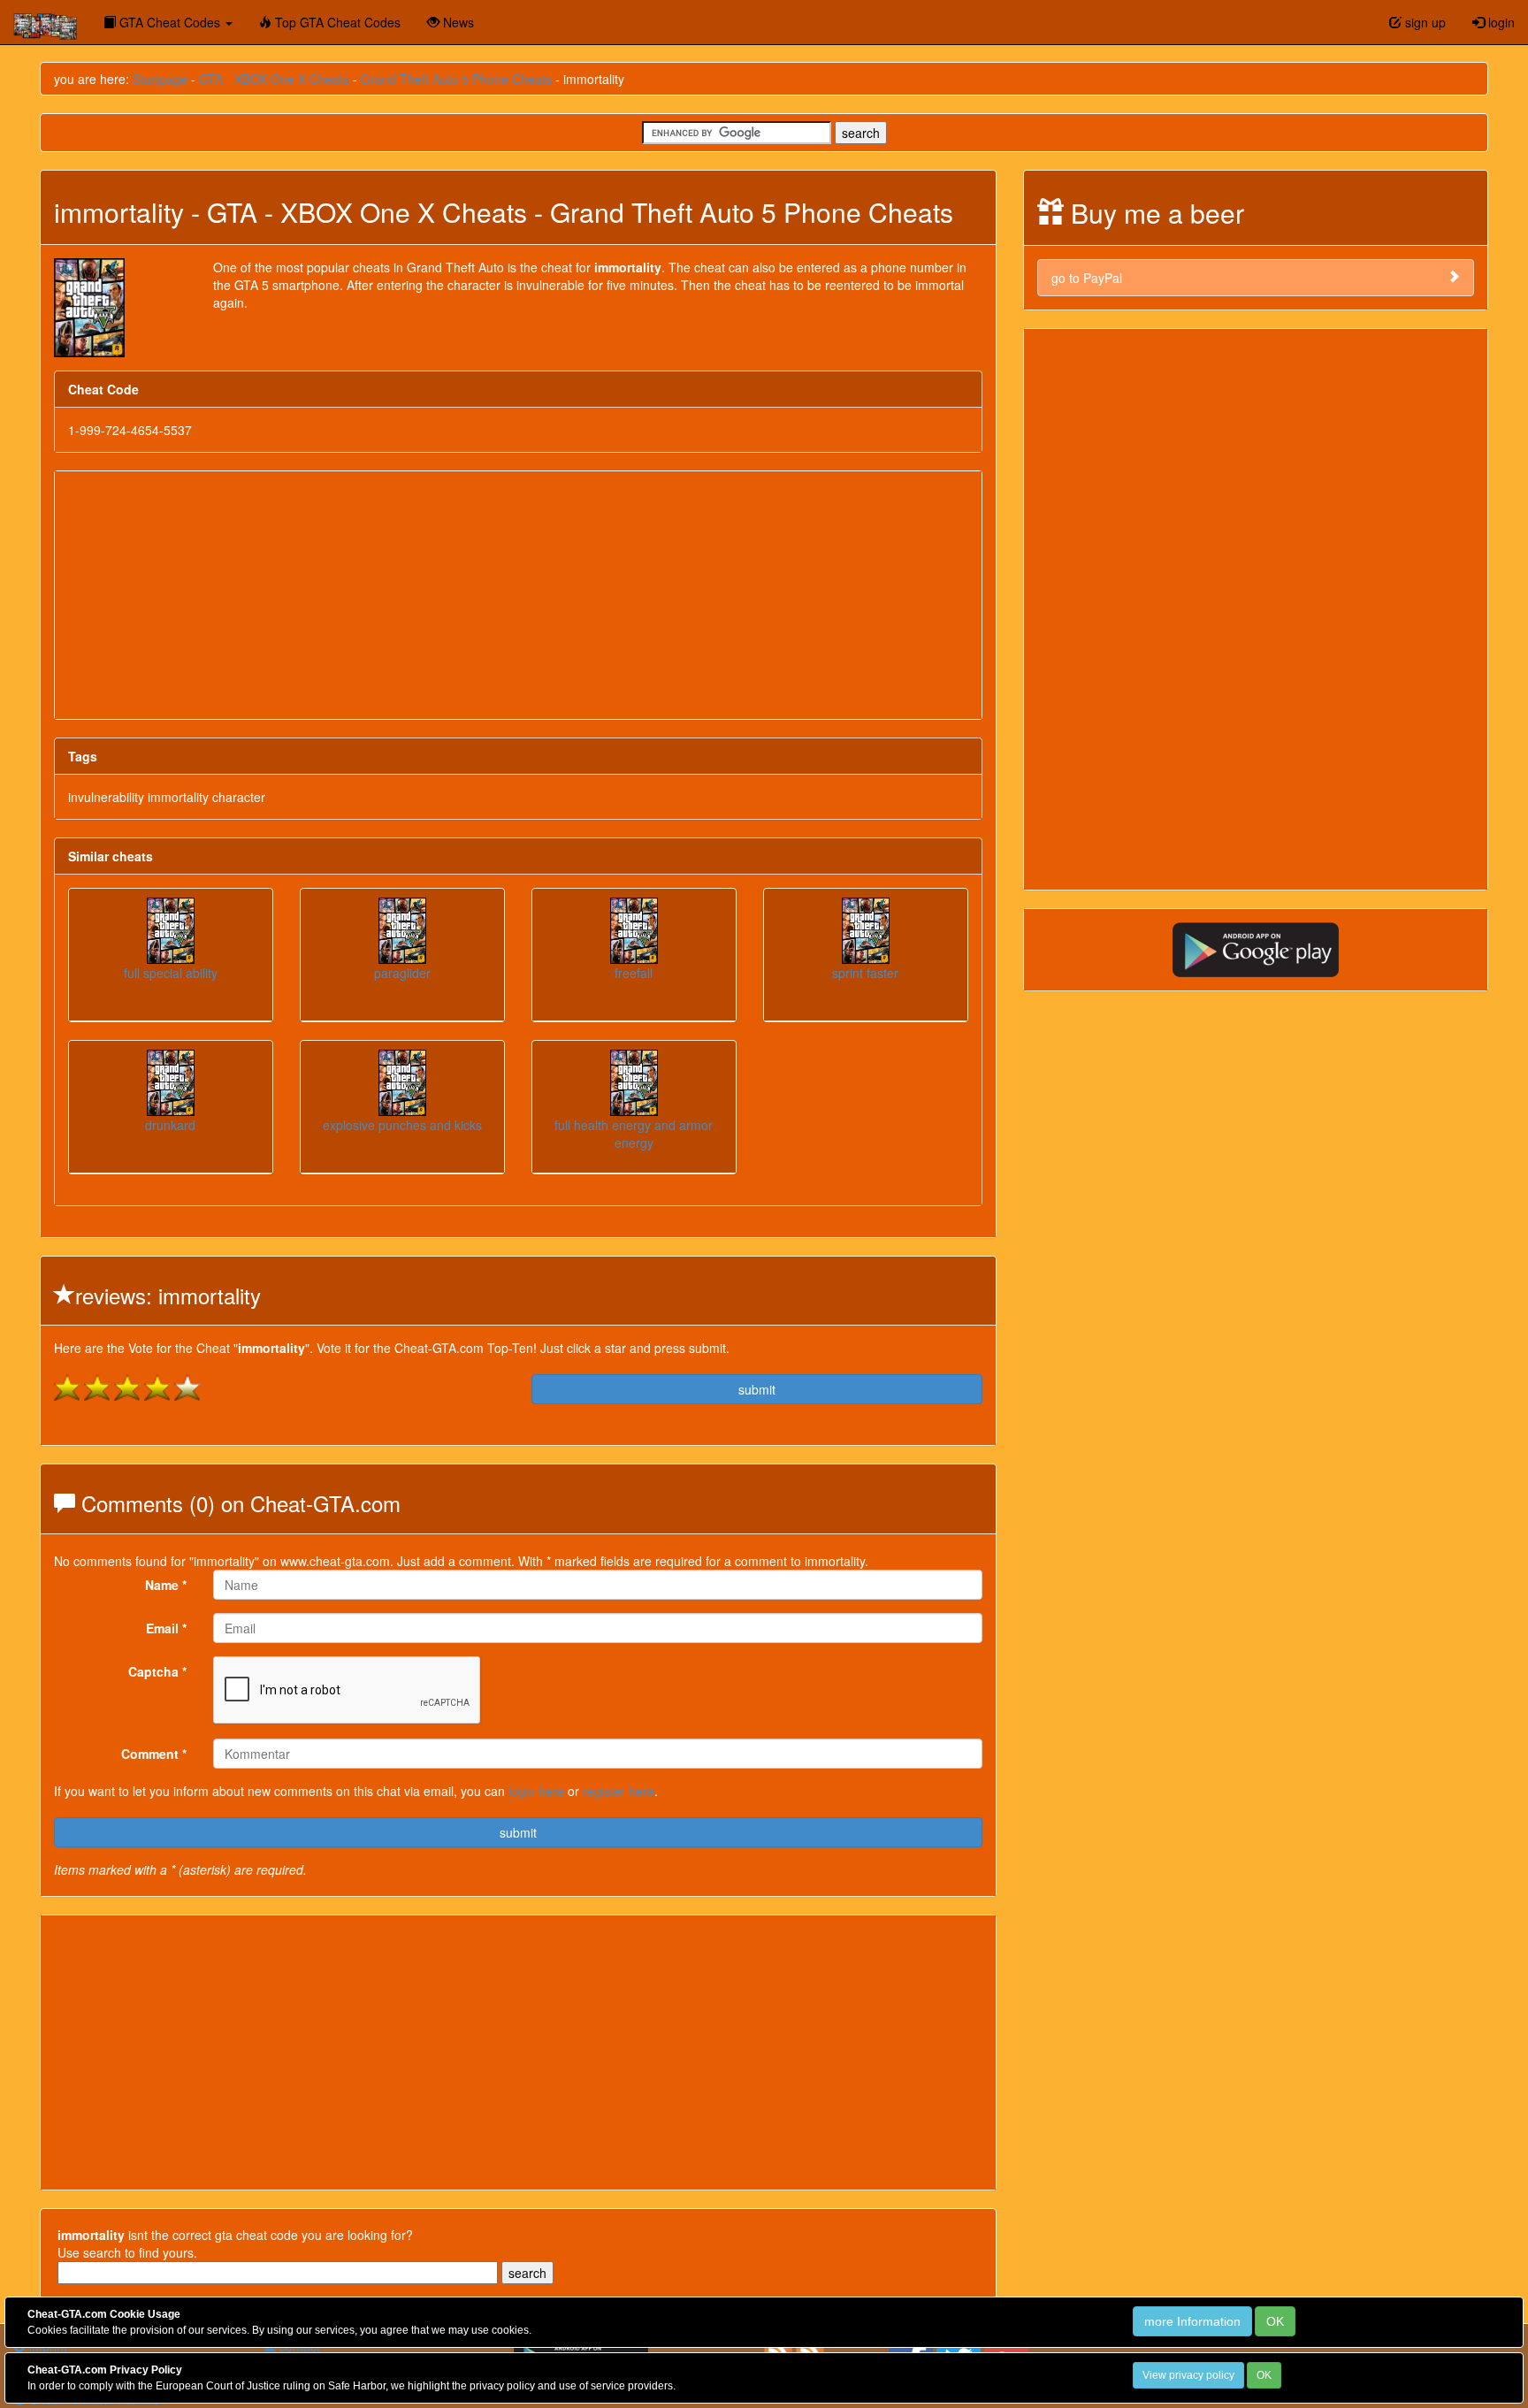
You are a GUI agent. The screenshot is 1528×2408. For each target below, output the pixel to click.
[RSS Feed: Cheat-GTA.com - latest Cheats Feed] (810, 2350)
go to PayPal (1087, 278)
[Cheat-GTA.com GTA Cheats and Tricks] (45, 22)
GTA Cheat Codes (170, 22)
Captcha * (157, 1671)
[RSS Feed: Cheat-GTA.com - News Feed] (778, 2350)
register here (619, 1791)
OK (1275, 2321)
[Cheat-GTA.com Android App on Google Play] (1256, 948)
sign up (1424, 22)
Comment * (154, 1754)
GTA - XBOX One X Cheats (274, 79)
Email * (166, 1628)
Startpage (160, 79)
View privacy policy (1188, 2375)
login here (536, 1791)
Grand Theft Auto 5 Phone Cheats (456, 79)
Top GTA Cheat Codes (336, 22)
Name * (166, 1585)
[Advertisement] (518, 595)
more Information (1192, 2321)
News (457, 22)
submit (757, 1389)
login (1500, 22)
